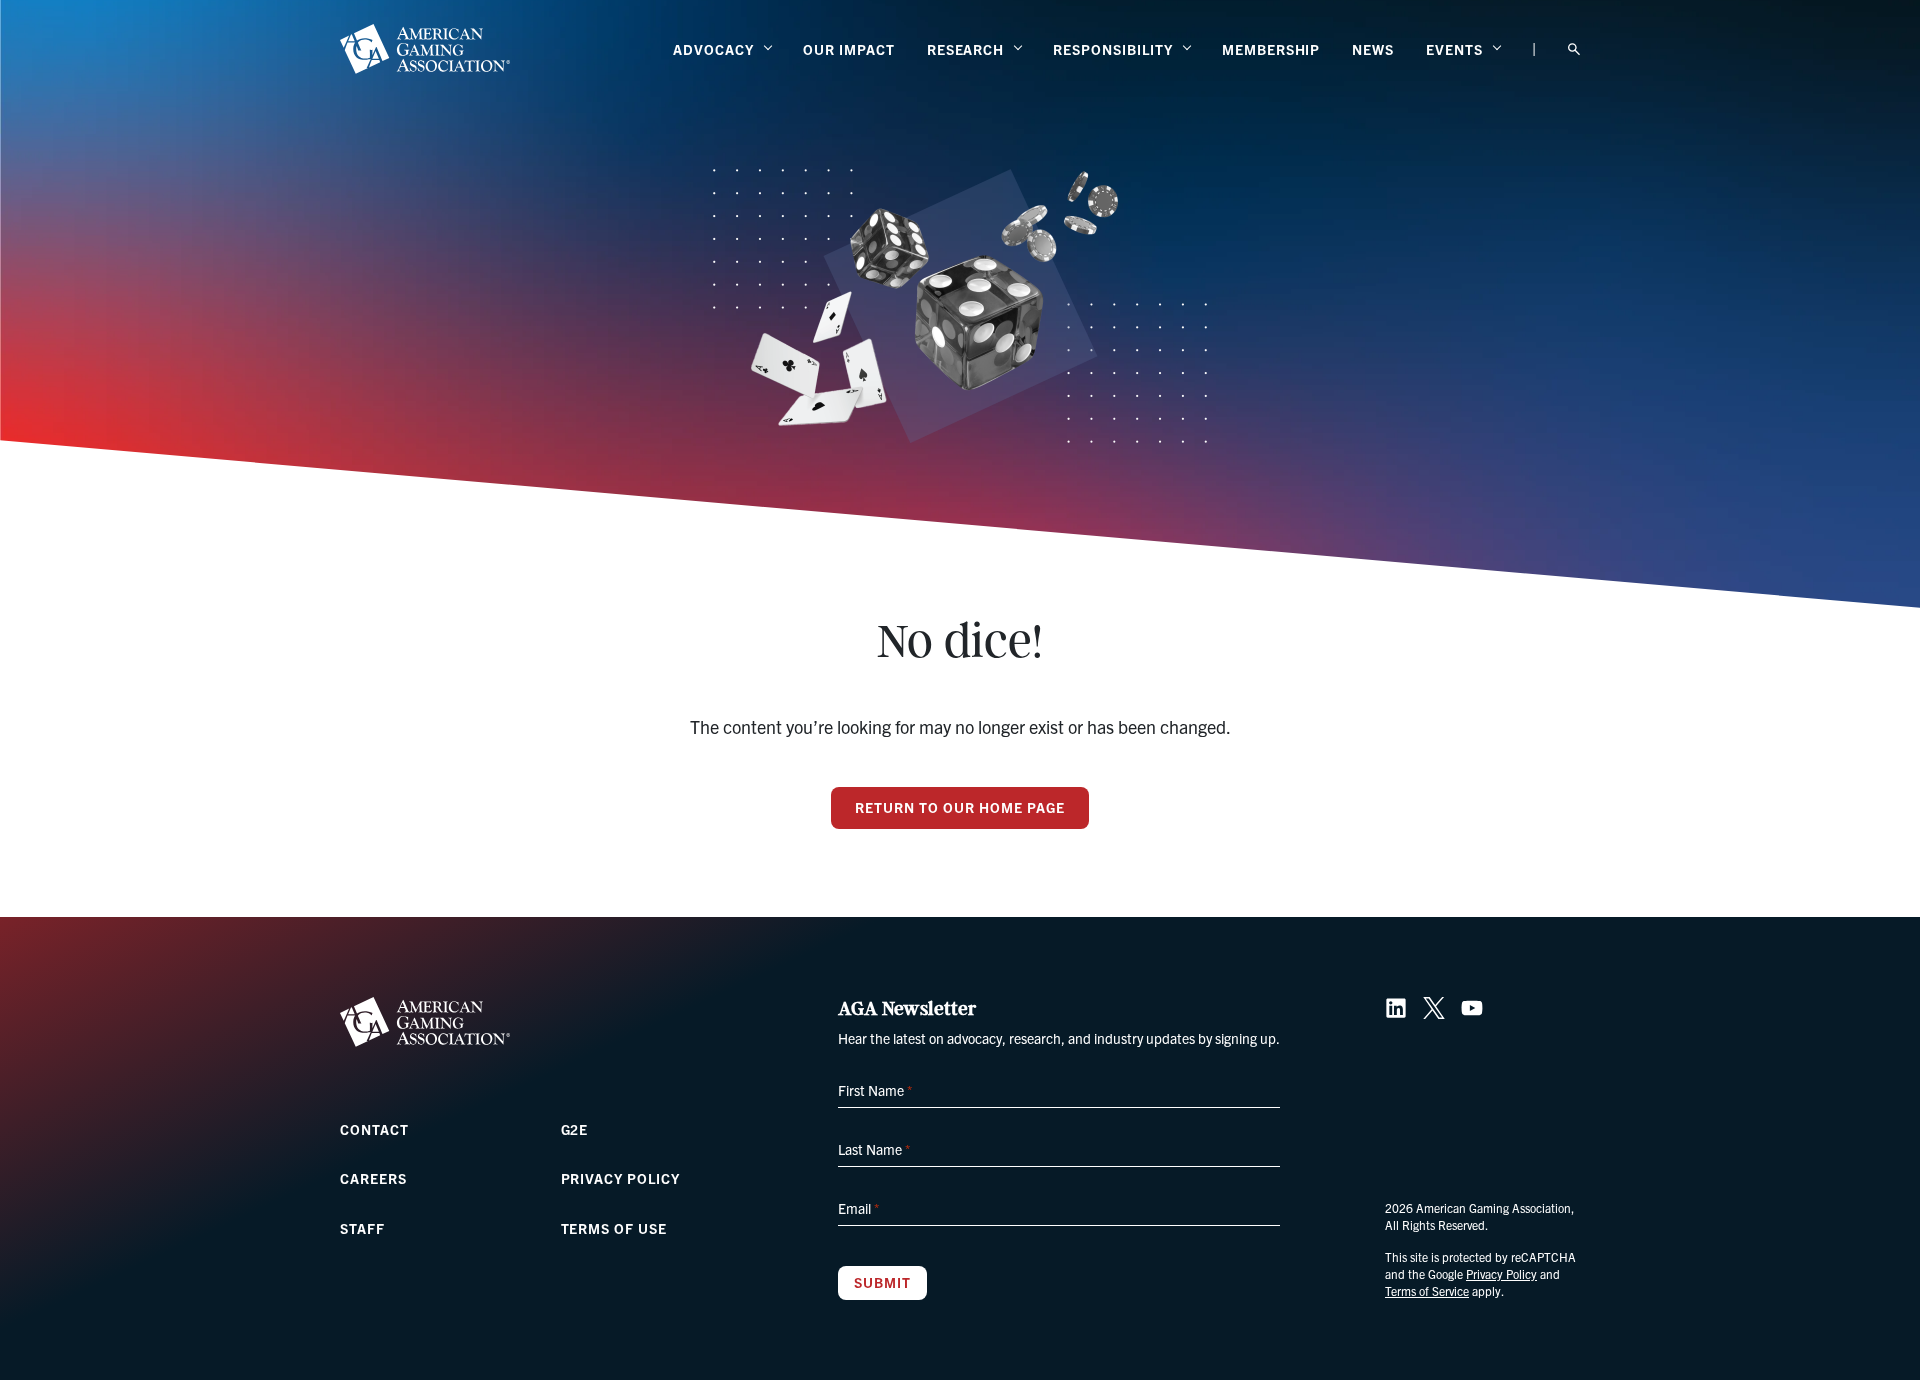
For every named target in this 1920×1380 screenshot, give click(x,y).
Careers (373, 1178)
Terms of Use (614, 1228)
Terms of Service (1427, 1290)
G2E (575, 1129)
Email (858, 1208)
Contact (374, 1129)
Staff (362, 1228)
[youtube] (1472, 1008)
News (1373, 49)
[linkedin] (1396, 1008)
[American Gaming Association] (425, 49)
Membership (1271, 49)
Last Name (874, 1149)
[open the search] (1574, 49)
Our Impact (849, 49)
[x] (1434, 1008)
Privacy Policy (620, 1178)
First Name (875, 1090)
